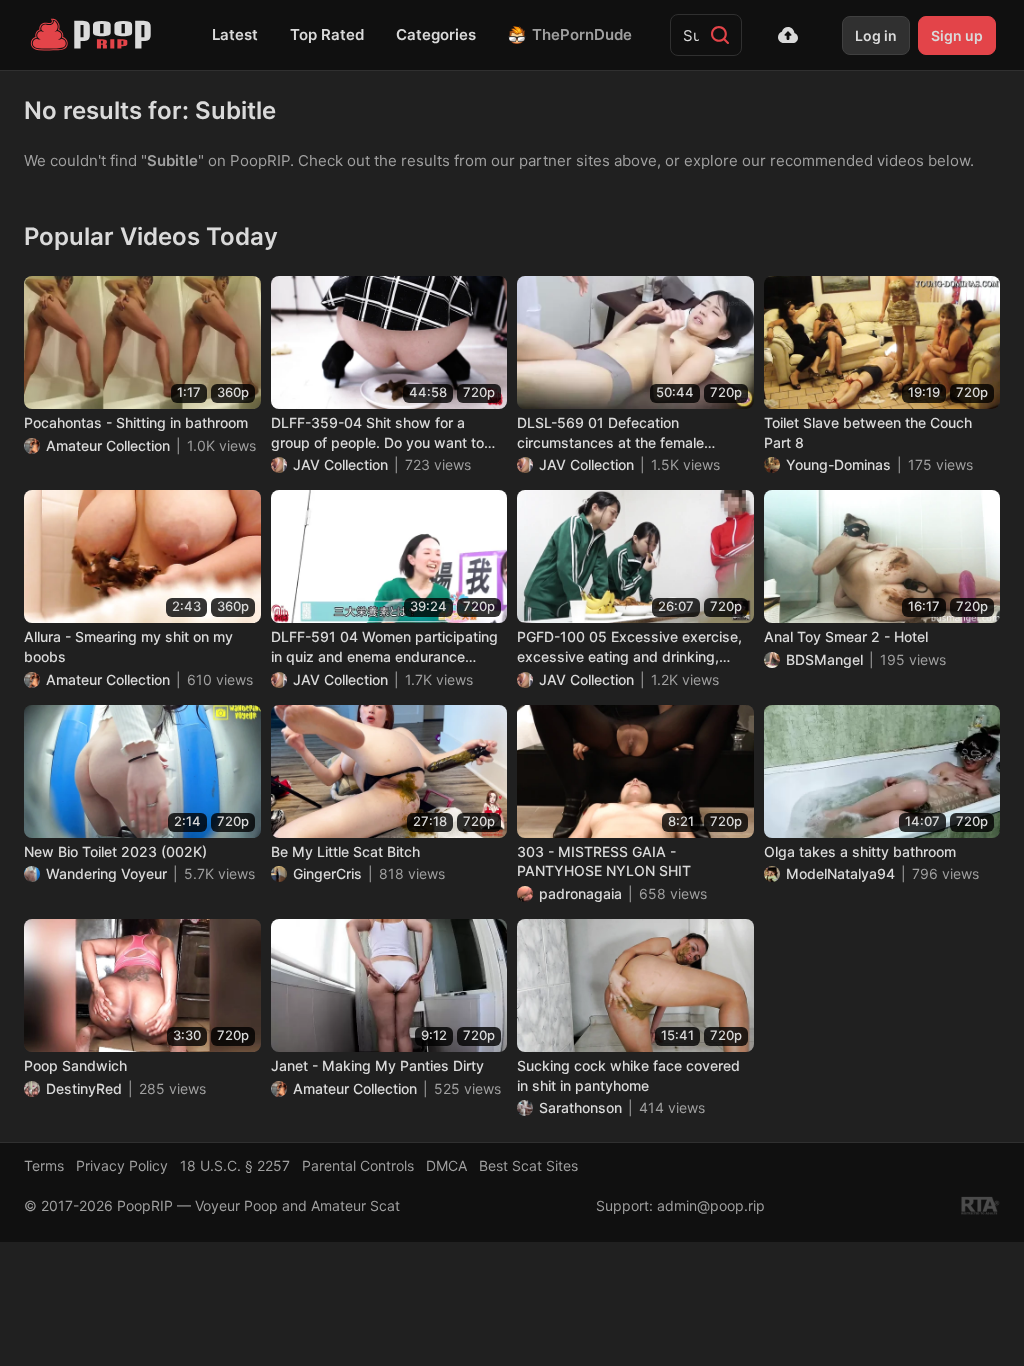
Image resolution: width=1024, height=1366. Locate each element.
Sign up (957, 35)
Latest (235, 34)
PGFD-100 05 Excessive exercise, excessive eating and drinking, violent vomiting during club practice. (629, 647)
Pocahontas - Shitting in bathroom (136, 422)
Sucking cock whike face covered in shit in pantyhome (628, 1075)
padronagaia (580, 893)
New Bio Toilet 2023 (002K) (115, 851)
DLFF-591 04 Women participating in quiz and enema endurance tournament (384, 647)
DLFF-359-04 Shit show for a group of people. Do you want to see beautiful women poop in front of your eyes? (383, 433)
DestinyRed (84, 1088)
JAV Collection (340, 464)
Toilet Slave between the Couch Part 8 (868, 432)
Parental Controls (358, 1165)
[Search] (720, 35)
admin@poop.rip (711, 1205)
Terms (44, 1165)
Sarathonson (580, 1107)
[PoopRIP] (93, 35)
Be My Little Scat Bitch (345, 851)
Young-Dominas (838, 464)
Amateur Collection (108, 445)
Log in (876, 35)
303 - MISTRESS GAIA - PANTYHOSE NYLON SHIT (604, 861)
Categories (436, 34)
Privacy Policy (122, 1165)
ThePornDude (582, 34)
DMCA (446, 1165)
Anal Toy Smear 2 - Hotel (846, 636)
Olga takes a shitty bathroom (860, 851)
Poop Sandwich (75, 1065)
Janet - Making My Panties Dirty (377, 1065)
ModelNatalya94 (840, 873)
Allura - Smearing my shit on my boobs (128, 646)
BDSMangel (824, 659)
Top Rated (327, 34)
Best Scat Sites (528, 1165)
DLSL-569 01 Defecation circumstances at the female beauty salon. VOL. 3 (610, 433)
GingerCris (327, 873)
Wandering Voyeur (106, 873)
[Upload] (788, 35)
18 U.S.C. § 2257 (235, 1165)
